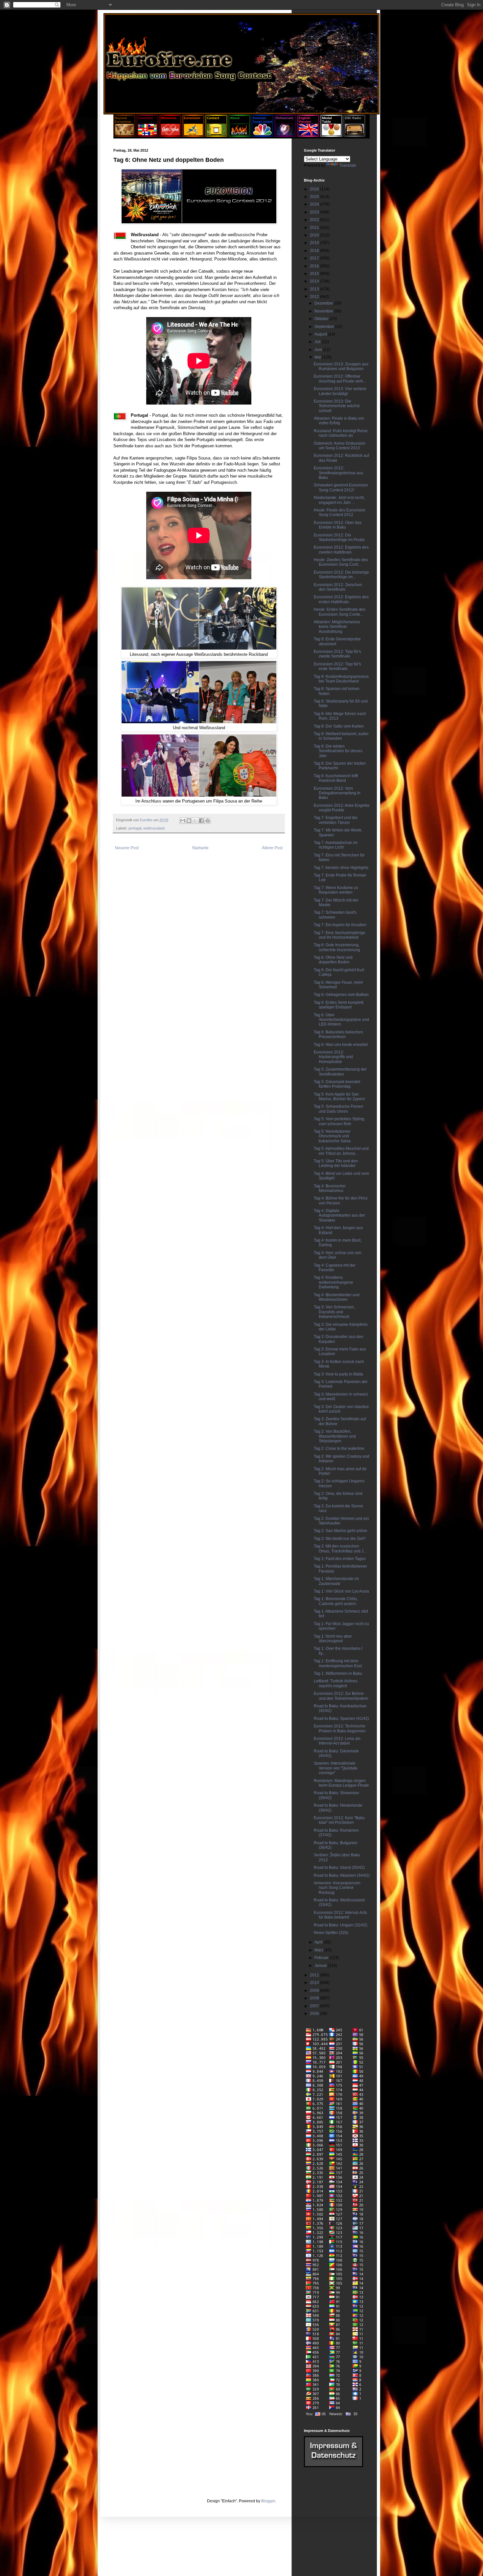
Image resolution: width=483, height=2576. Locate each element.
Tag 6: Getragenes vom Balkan (341, 995)
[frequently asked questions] (333, 2466)
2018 (315, 251)
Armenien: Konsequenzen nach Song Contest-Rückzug (337, 1888)
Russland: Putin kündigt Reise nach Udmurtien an (341, 433)
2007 (315, 2006)
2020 (315, 235)
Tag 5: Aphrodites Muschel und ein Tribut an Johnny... (341, 1151)
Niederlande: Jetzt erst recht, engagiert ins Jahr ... (339, 500)
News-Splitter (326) (331, 1933)
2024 (315, 204)
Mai (318, 357)
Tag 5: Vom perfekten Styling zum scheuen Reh (339, 1121)
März (319, 1950)
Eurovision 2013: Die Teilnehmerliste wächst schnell (337, 406)
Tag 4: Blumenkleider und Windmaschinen (337, 1297)
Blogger (268, 2501)
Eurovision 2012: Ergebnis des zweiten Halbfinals (341, 550)
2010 (315, 1983)
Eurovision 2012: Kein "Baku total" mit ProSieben (339, 1820)
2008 (315, 1998)
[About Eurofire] (239, 136)
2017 (315, 258)
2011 (315, 1975)
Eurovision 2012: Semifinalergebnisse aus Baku (338, 473)
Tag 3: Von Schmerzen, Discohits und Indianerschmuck (334, 1312)
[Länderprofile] (148, 136)
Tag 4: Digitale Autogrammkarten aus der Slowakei (339, 1215)
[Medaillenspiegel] (331, 136)
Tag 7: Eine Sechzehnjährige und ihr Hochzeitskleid (340, 935)
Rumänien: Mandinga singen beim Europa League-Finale (341, 1783)
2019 (315, 243)
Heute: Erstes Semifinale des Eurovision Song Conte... (340, 612)
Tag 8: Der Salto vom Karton (339, 726)
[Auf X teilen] (195, 821)
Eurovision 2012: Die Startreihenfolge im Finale (339, 537)
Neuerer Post (127, 848)
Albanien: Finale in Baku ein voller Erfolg (339, 421)
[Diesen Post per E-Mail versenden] (183, 821)
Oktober (322, 319)
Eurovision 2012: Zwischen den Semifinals (338, 587)
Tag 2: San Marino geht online (341, 1531)
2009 (315, 1991)
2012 (315, 297)
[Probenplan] (285, 136)
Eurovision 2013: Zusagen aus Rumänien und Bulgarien (341, 366)
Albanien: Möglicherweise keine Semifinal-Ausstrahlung (337, 627)
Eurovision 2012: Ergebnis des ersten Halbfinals (341, 599)
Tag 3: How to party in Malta (338, 1374)
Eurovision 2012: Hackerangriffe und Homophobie (333, 1057)
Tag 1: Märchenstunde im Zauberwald (336, 1581)
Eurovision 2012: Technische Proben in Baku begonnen (340, 1728)
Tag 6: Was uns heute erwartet (341, 1045)
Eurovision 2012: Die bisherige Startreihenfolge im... (341, 575)
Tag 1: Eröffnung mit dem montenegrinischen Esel (338, 1663)
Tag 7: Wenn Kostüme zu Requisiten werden (336, 890)
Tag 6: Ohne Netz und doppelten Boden (333, 960)
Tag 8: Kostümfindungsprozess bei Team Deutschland (341, 679)
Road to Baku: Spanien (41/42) (341, 1719)
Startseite (200, 848)
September (325, 327)
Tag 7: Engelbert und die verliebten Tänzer (336, 820)
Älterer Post (272, 848)
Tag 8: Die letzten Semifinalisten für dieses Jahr (338, 751)
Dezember (324, 303)
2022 (315, 220)
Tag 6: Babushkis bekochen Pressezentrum (338, 1034)
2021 (315, 228)
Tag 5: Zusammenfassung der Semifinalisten (340, 1072)
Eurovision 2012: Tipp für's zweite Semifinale (337, 654)
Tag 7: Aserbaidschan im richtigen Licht (336, 845)
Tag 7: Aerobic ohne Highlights (341, 868)
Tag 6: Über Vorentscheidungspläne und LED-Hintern (341, 1020)
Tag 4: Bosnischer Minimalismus (330, 1188)
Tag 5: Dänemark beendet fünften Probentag (337, 1084)
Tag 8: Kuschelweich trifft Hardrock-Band (336, 778)
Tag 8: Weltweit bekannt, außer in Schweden (341, 736)
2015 (315, 274)
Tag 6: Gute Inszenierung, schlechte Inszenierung (337, 947)
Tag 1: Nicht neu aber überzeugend (333, 1639)
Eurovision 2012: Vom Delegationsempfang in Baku (337, 793)
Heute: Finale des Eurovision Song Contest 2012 (340, 512)
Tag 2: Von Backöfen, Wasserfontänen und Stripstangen (335, 1436)
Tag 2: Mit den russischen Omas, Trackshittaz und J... (340, 1548)
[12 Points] (354, 136)
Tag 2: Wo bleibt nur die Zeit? (340, 1539)
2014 (315, 281)
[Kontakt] (216, 136)
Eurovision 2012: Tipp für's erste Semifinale (337, 666)
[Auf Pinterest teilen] (208, 821)
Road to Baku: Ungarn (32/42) (341, 1925)
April (319, 1942)
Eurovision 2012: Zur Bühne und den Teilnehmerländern (341, 1696)
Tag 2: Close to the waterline (339, 1449)
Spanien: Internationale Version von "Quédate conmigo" (336, 1768)
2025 (315, 197)
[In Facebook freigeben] (201, 821)
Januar (321, 1966)
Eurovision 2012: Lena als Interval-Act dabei (337, 1741)
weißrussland (154, 828)
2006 (315, 2014)
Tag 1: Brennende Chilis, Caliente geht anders (336, 1601)
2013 (315, 289)
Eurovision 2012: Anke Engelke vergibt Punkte (342, 808)
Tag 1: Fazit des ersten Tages (340, 1559)
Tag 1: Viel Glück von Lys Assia (341, 1591)
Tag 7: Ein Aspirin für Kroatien (340, 925)
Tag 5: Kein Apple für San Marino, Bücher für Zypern (339, 1097)
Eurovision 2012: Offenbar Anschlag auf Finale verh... (340, 379)
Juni (319, 350)
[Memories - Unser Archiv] (170, 136)
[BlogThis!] (189, 821)
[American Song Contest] (262, 136)
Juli (318, 342)
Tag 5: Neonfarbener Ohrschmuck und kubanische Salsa (332, 1136)
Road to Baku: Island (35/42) (339, 1868)
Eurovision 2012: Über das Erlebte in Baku (338, 525)
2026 (315, 189)
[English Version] (308, 136)
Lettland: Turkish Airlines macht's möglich (336, 1683)
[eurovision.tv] (193, 136)
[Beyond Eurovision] (125, 136)
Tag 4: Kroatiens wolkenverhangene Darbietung (333, 1282)
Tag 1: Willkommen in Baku (338, 1673)
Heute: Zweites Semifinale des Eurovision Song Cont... (341, 562)
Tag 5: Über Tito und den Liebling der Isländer (336, 1163)
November (324, 311)
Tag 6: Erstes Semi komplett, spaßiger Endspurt (339, 1005)
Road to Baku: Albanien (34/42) (342, 1875)
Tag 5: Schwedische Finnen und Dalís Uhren (338, 1109)
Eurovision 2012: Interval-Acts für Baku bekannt (340, 1915)
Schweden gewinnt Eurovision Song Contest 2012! (341, 487)
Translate (348, 165)
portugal (135, 828)
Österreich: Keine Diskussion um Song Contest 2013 (340, 446)
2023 (315, 212)
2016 (315, 266)
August (321, 334)
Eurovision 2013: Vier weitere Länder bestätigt (340, 391)
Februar (322, 1958)
